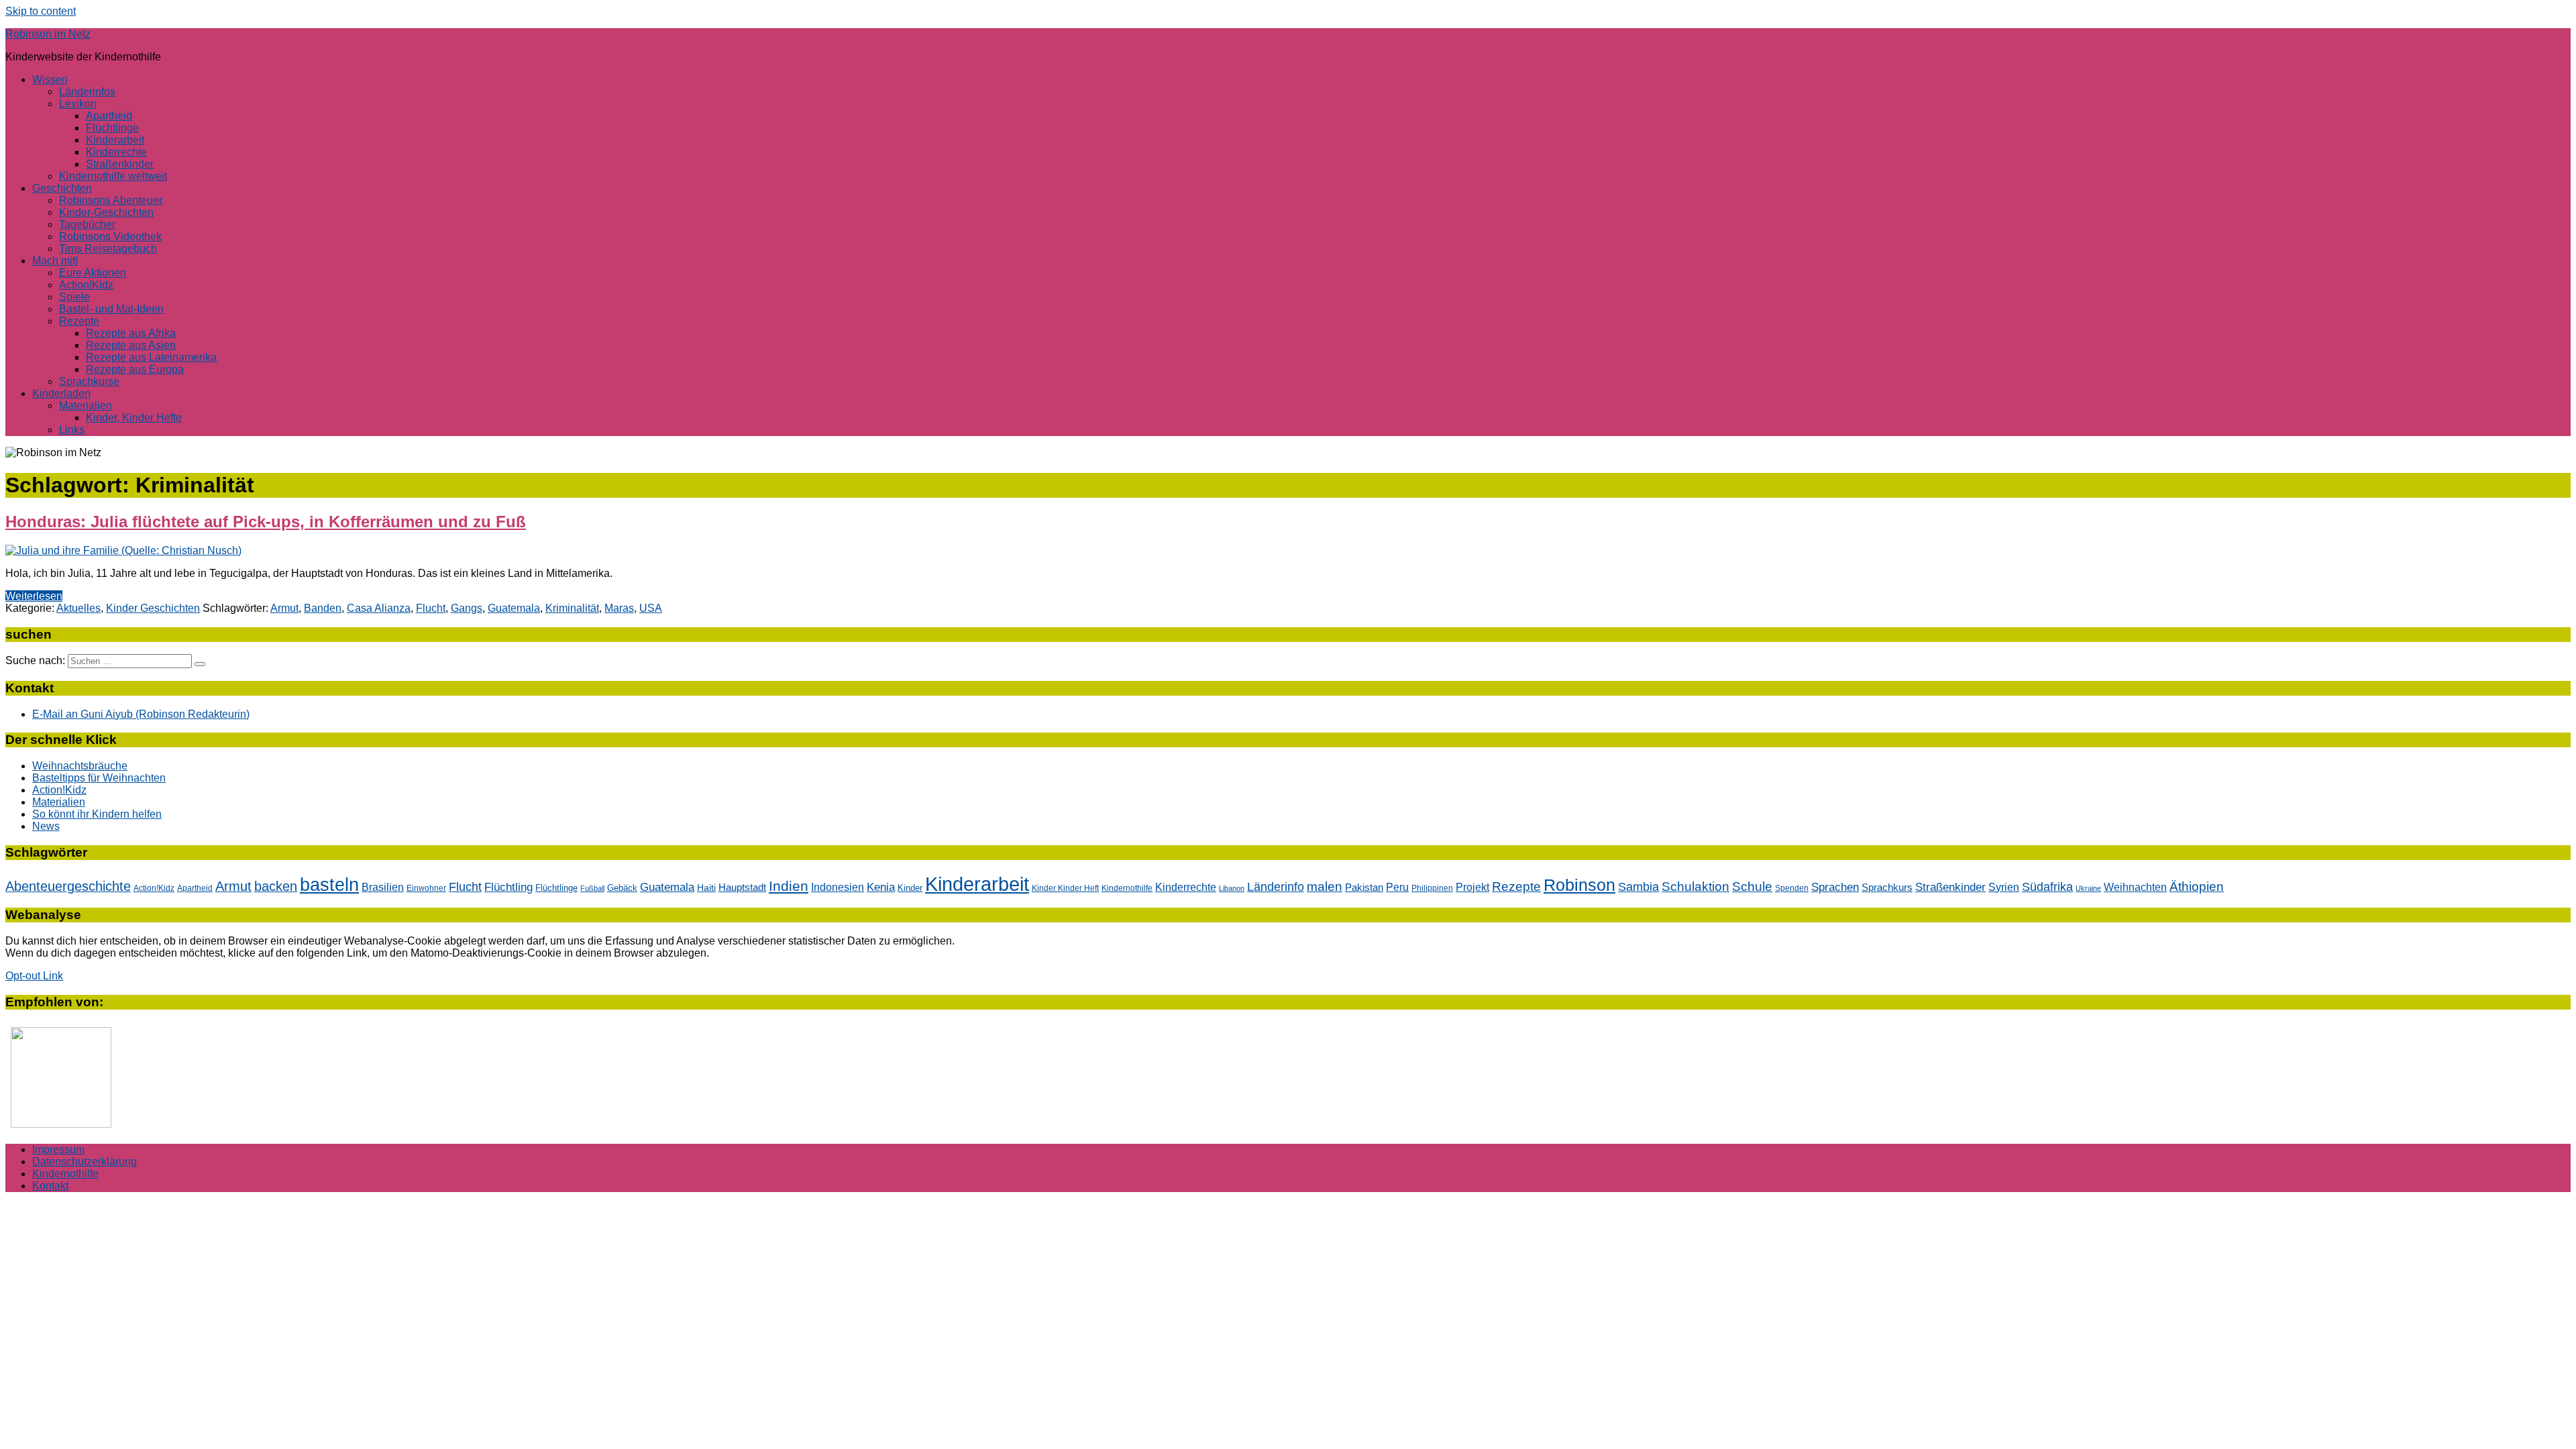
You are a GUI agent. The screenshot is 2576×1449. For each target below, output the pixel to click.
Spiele (74, 297)
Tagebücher (87, 224)
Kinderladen (61, 393)
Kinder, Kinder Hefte (134, 418)
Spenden (1792, 888)
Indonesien (838, 887)
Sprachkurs (1887, 887)
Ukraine (2088, 888)
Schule (1752, 887)
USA (651, 608)
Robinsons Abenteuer (111, 200)
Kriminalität (572, 608)
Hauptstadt (742, 888)
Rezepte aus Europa (135, 369)
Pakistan (1364, 887)
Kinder (910, 888)
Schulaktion (1696, 887)
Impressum (58, 1149)
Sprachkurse (89, 381)
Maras (619, 608)
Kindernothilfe (1127, 888)
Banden (323, 608)
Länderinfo (1276, 887)
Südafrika (2047, 887)
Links (72, 430)
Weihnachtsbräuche (80, 766)
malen (1325, 886)
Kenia (881, 887)
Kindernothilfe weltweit (113, 176)
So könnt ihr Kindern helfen (97, 814)
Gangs (467, 608)
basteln (329, 884)
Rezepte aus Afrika (131, 333)
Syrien (2004, 887)
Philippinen (1432, 888)
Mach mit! (55, 261)
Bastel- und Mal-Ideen (111, 309)
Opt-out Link (34, 976)
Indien (789, 886)
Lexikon (78, 104)
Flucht (431, 608)
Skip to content (41, 11)
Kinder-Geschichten (106, 212)
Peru (1397, 887)
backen (276, 886)
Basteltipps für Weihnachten (99, 778)
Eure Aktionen (93, 273)
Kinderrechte (116, 152)
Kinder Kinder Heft (1065, 888)
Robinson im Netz (48, 34)
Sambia (1639, 887)
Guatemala (514, 608)
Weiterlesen (34, 596)
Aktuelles (78, 608)
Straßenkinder (120, 164)
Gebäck (622, 888)
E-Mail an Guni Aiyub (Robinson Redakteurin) (141, 714)
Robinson (1579, 885)
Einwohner (426, 888)
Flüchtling (508, 887)
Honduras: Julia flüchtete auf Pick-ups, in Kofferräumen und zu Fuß (266, 522)
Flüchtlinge (112, 128)
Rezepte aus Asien (131, 345)
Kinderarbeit (115, 140)
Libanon (1232, 888)
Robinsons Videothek (110, 236)
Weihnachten (2135, 887)
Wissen (50, 79)
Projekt (1472, 887)
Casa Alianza (379, 608)
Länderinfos (87, 92)
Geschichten (62, 188)
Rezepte (79, 321)
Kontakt (50, 1186)
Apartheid (109, 116)
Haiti (706, 888)
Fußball (592, 888)
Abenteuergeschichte (68, 886)
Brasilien (383, 887)
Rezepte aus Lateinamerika (151, 357)
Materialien (86, 406)
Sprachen (1835, 887)
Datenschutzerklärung (85, 1162)
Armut (284, 608)
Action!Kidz (86, 285)
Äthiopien (2197, 886)
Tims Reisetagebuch (108, 249)
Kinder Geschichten (153, 608)
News (46, 826)
